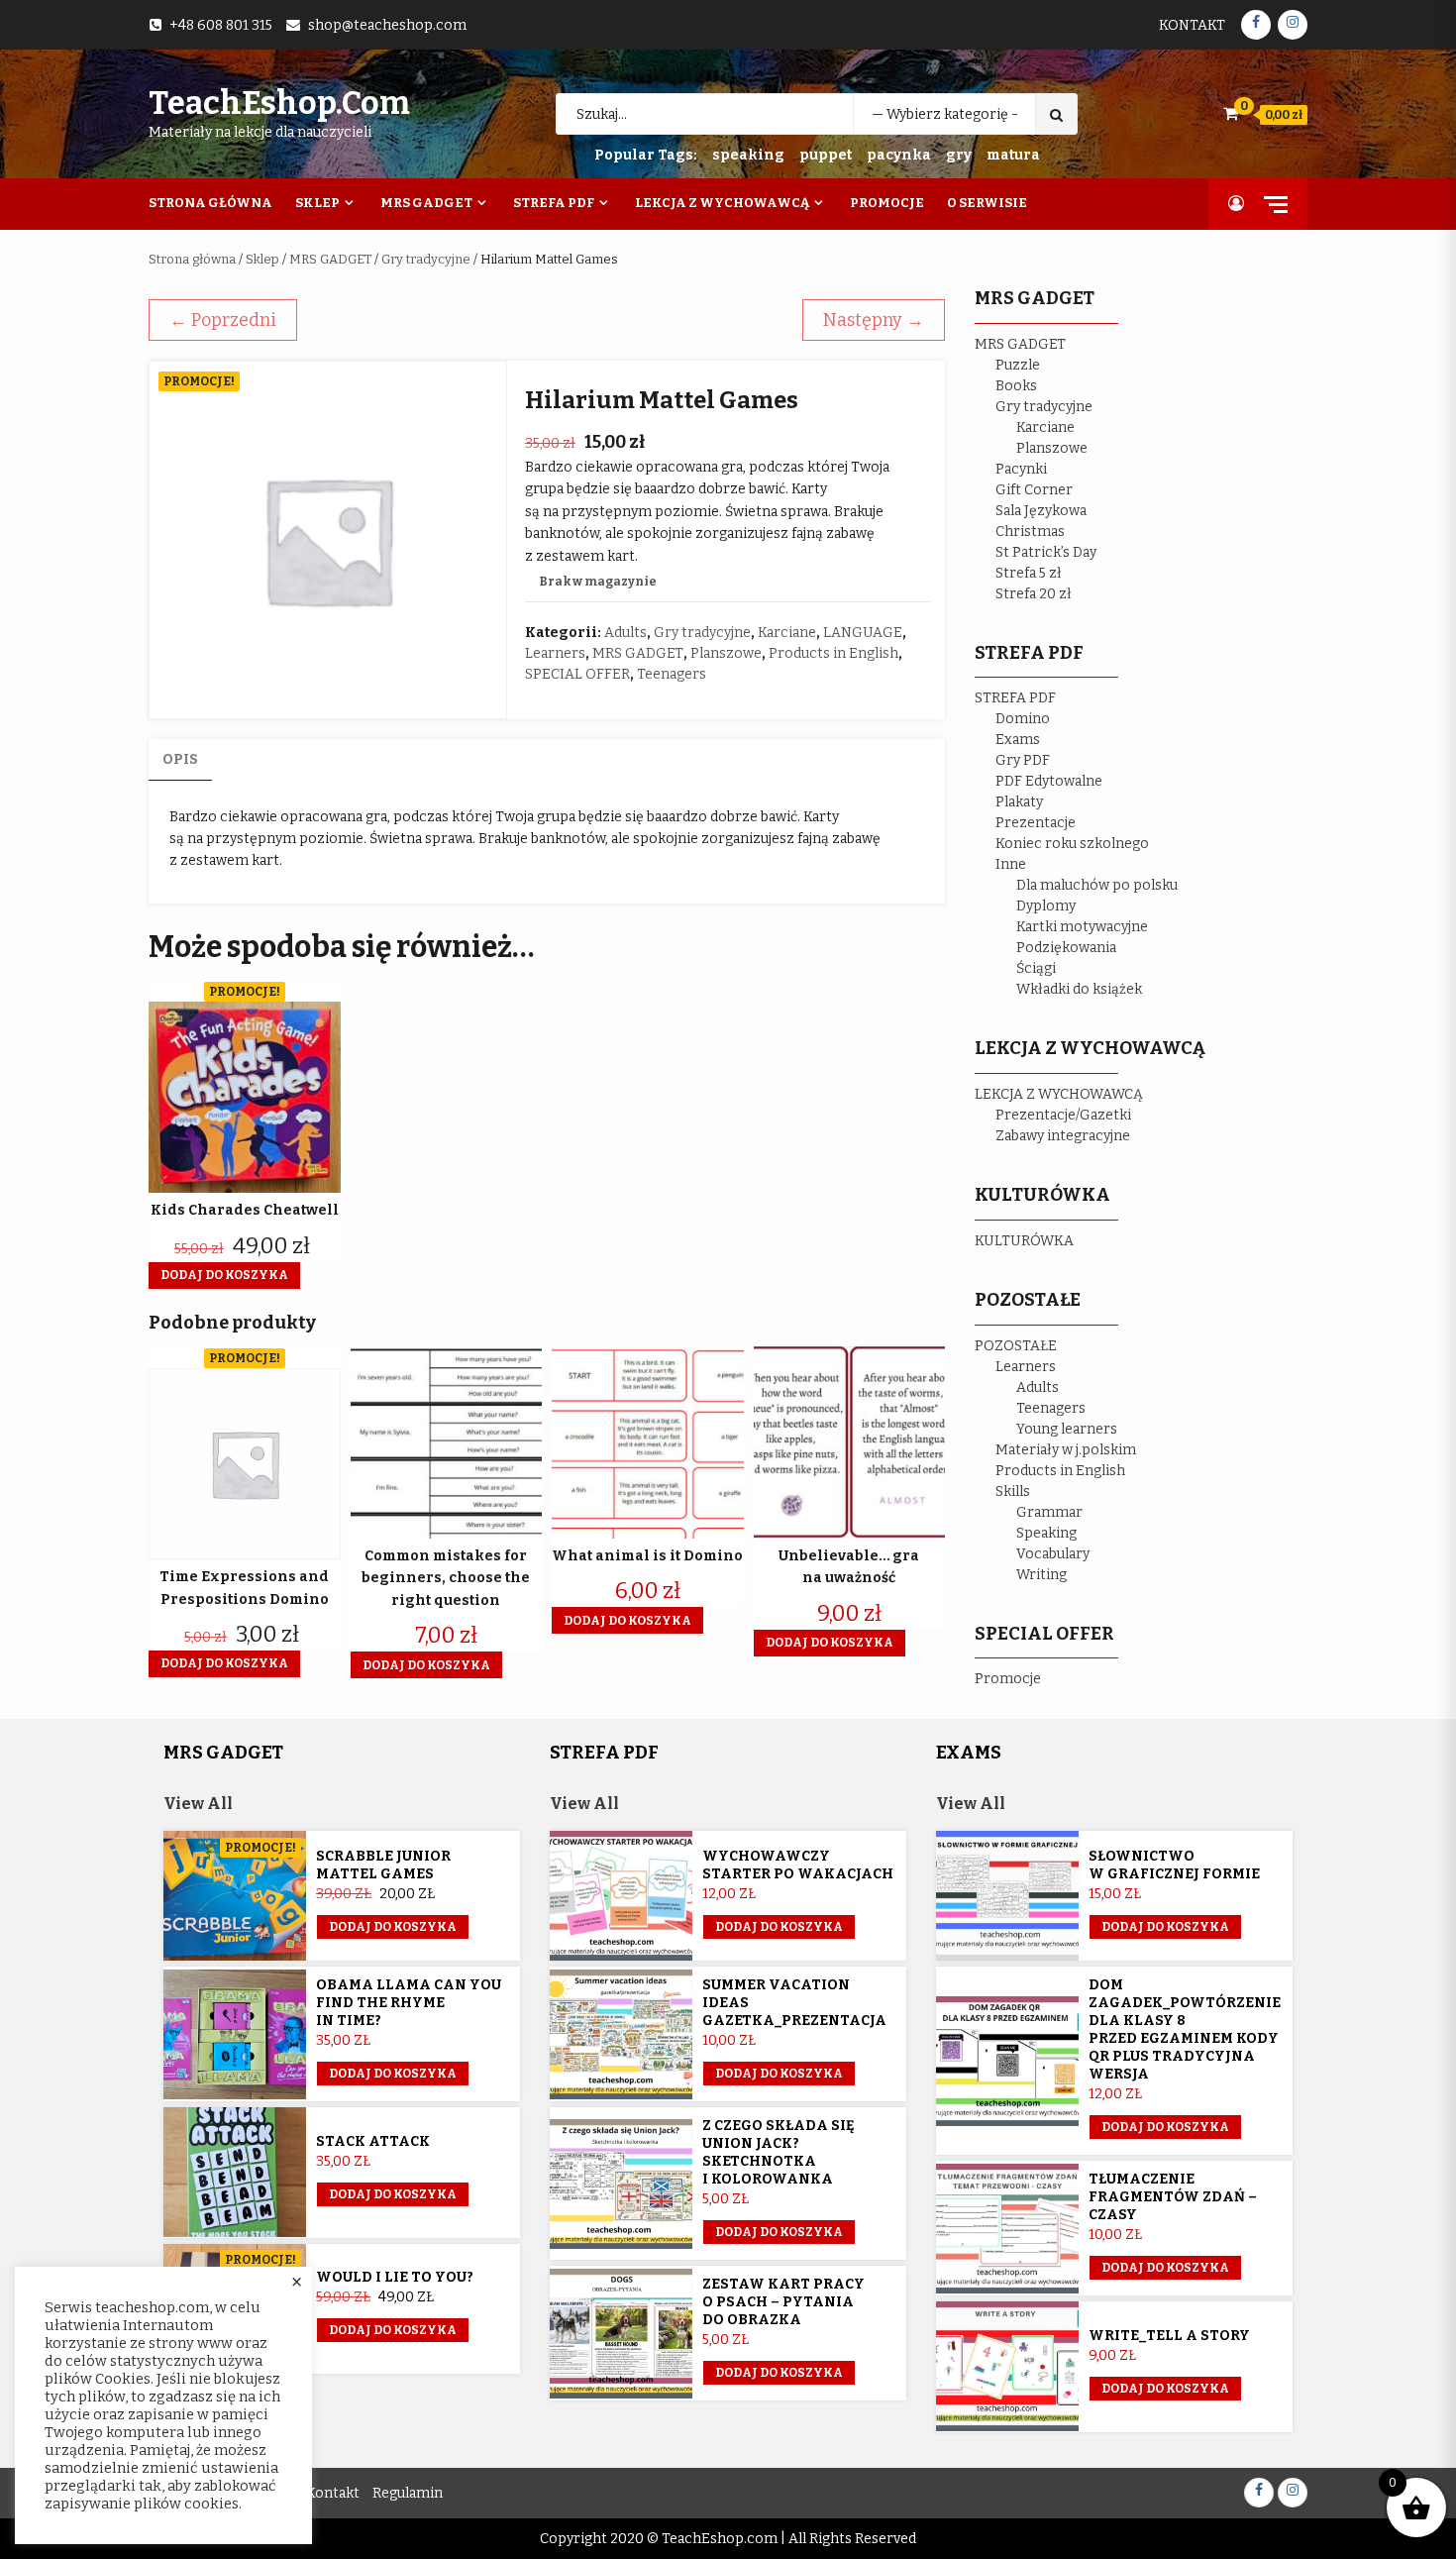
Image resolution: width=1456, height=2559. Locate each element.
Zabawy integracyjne (1063, 1136)
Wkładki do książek (1079, 989)
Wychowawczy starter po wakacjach (798, 1865)
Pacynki (1021, 469)
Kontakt (1192, 25)
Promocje (887, 203)
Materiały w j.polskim (1066, 1450)
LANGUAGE (863, 633)
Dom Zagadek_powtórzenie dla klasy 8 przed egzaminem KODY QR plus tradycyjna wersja (1185, 2029)
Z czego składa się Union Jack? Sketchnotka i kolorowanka (779, 2152)
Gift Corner (1034, 490)
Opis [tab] (180, 759)
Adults (625, 633)
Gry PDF (1023, 760)
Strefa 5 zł (1029, 573)
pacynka (899, 155)
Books (1016, 386)
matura (1013, 155)
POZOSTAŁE (1016, 1346)
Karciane (787, 633)
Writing (1041, 1575)
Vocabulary (1053, 1554)
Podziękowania (1066, 948)
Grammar (1049, 1512)
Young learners (1067, 1429)
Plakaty (1019, 802)
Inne (1011, 864)
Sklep (317, 203)
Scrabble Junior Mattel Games (383, 1865)
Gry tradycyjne (426, 259)
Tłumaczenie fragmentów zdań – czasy (1173, 2197)
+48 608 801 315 (221, 25)
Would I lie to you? (395, 2277)
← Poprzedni (223, 320)
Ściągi (1036, 968)
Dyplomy (1046, 906)
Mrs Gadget (426, 203)
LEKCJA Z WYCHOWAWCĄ (1059, 1094)
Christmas (1030, 532)
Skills (1013, 1492)
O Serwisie (987, 203)
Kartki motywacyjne (1082, 927)
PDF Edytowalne (1049, 781)
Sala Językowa (1041, 511)
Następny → (874, 320)
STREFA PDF (1015, 698)
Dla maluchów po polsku (1097, 885)
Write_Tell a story (1169, 2336)
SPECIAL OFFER (577, 674)
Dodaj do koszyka (393, 1927)
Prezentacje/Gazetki (1063, 1115)
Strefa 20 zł (1034, 594)
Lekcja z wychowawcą (722, 203)
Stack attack (373, 2141)
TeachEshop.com (279, 103)
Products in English (833, 653)
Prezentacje (1036, 823)
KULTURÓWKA (1024, 1241)
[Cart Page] (1231, 113)
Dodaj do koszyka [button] (224, 1275)
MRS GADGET (330, 259)
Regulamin (408, 2493)
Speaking (1046, 1533)
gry (959, 155)
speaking (748, 155)
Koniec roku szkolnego (1072, 844)
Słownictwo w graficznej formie (1174, 1865)
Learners (555, 653)
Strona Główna (210, 203)
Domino (1023, 719)
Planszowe (726, 653)
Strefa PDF (554, 203)
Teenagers (672, 674)
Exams (1018, 740)
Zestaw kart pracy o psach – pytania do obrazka (783, 2302)
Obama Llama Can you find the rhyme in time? (409, 2003)
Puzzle (1018, 365)
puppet (826, 155)
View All (198, 1804)
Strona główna (192, 259)
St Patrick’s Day (1046, 552)
